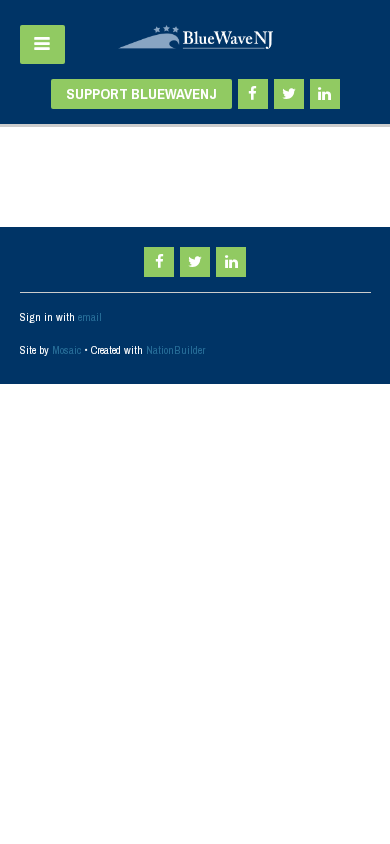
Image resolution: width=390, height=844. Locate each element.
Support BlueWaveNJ (141, 93)
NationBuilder (175, 350)
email (90, 317)
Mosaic (66, 350)
